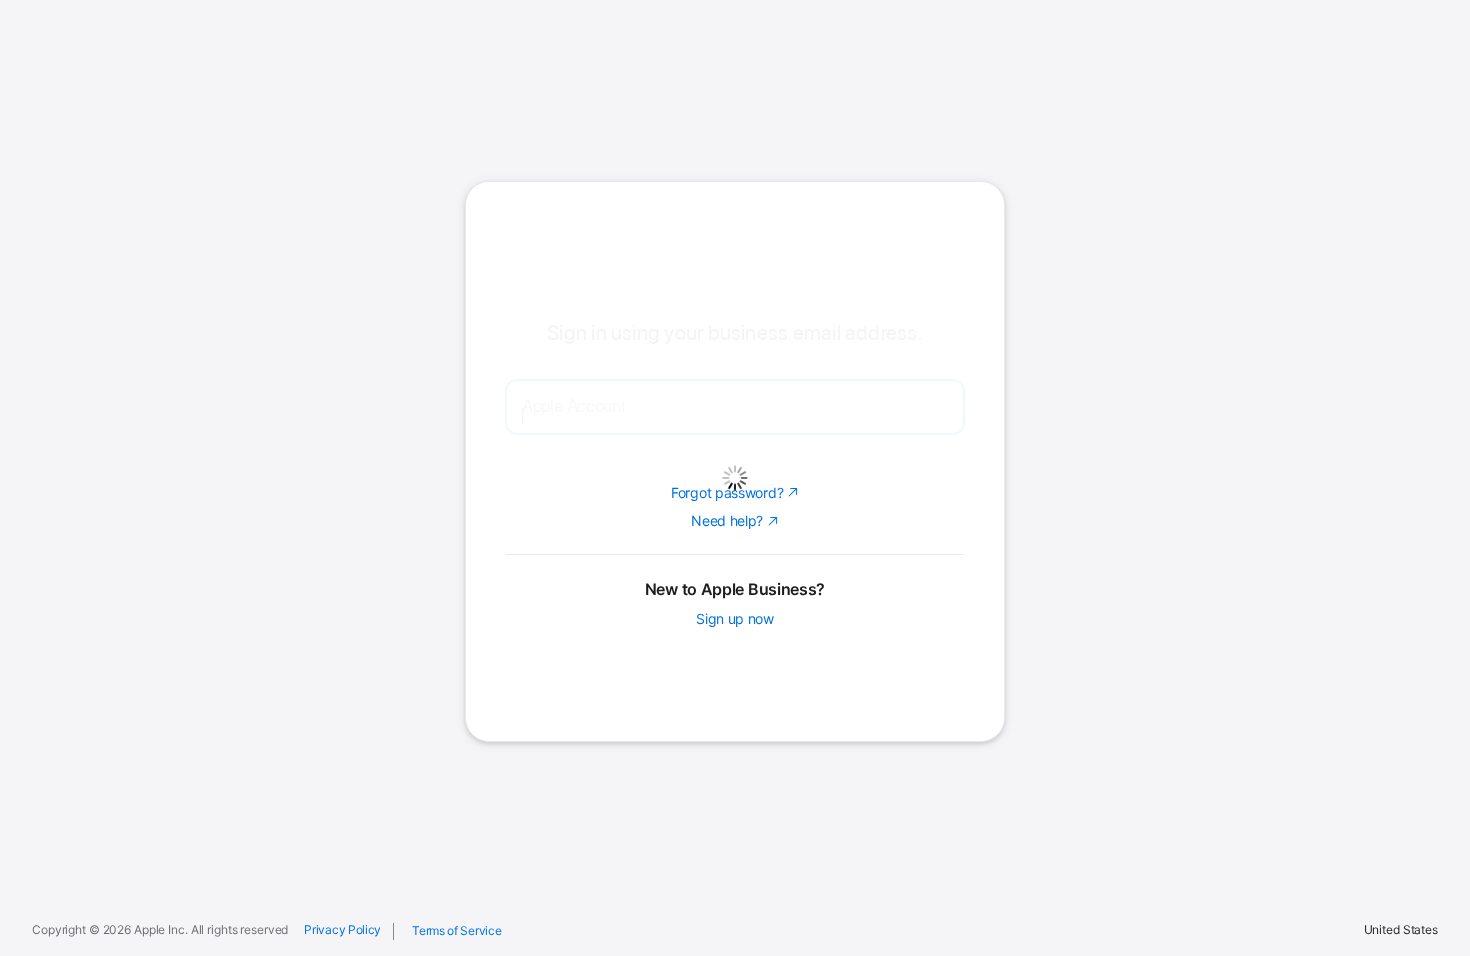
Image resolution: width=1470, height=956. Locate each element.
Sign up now (735, 749)
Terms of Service (456, 930)
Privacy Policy (342, 930)
